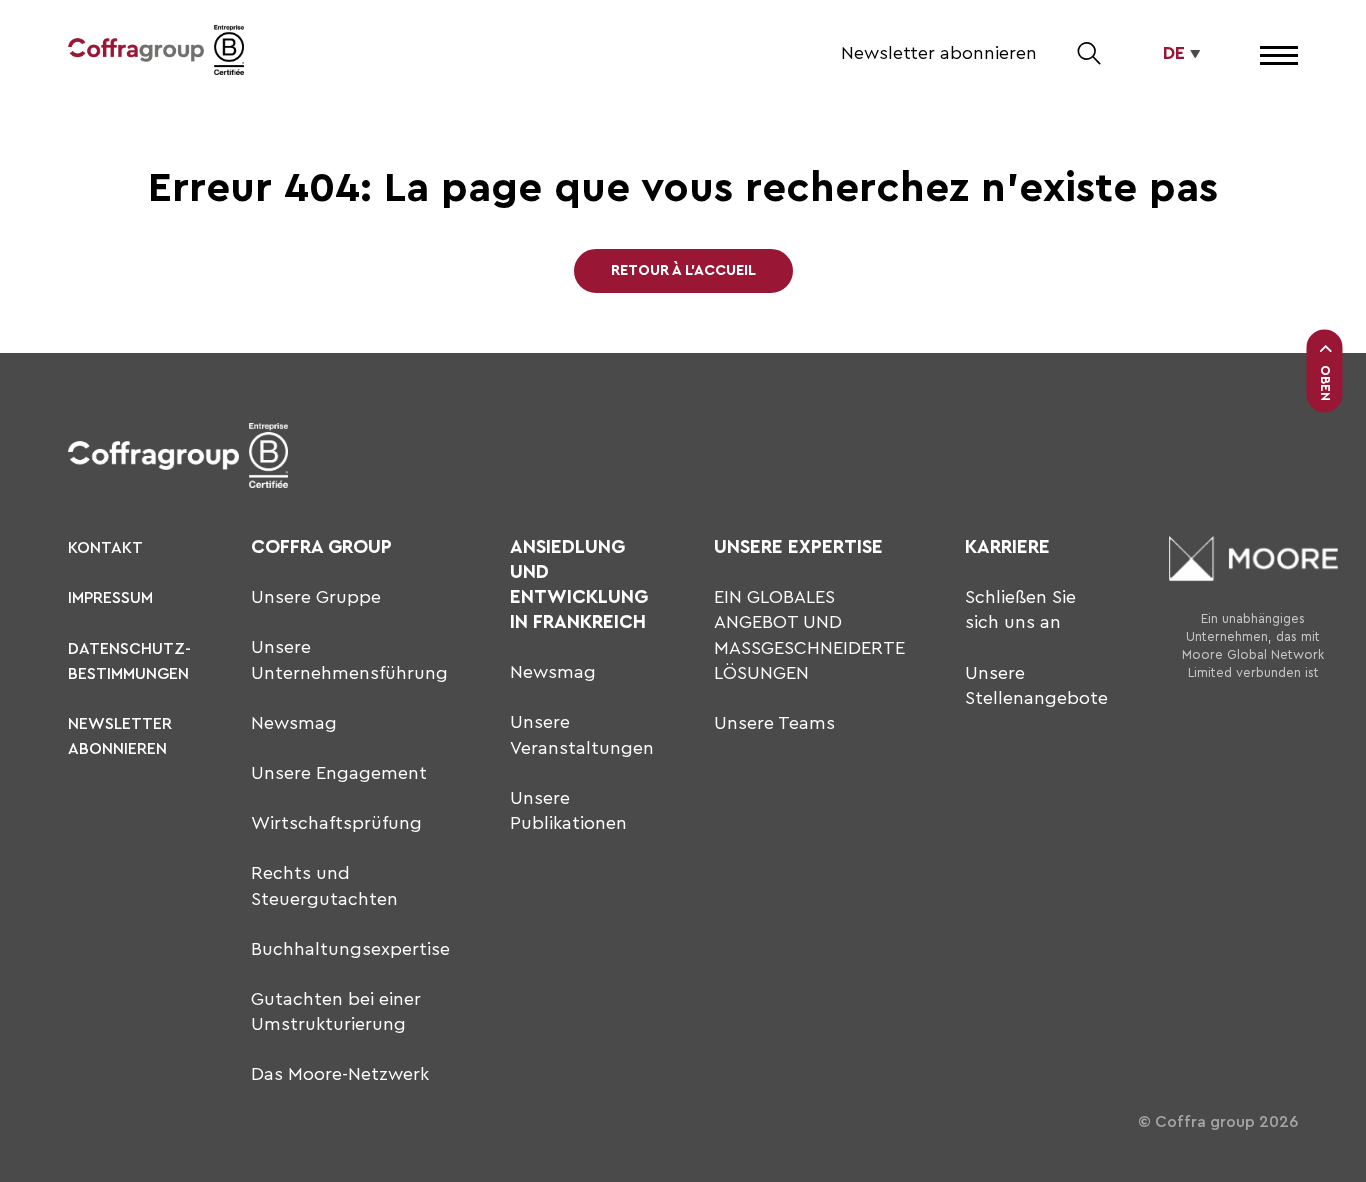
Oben (1325, 383)
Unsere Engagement (339, 773)
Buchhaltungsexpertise (350, 949)
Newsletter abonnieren (939, 53)
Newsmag (294, 723)
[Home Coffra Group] (136, 53)
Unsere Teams (774, 723)
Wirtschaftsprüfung (336, 823)
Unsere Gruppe (316, 597)
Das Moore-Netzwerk (340, 1074)
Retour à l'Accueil (683, 270)
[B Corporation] (229, 53)
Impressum (110, 598)
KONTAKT (105, 548)
